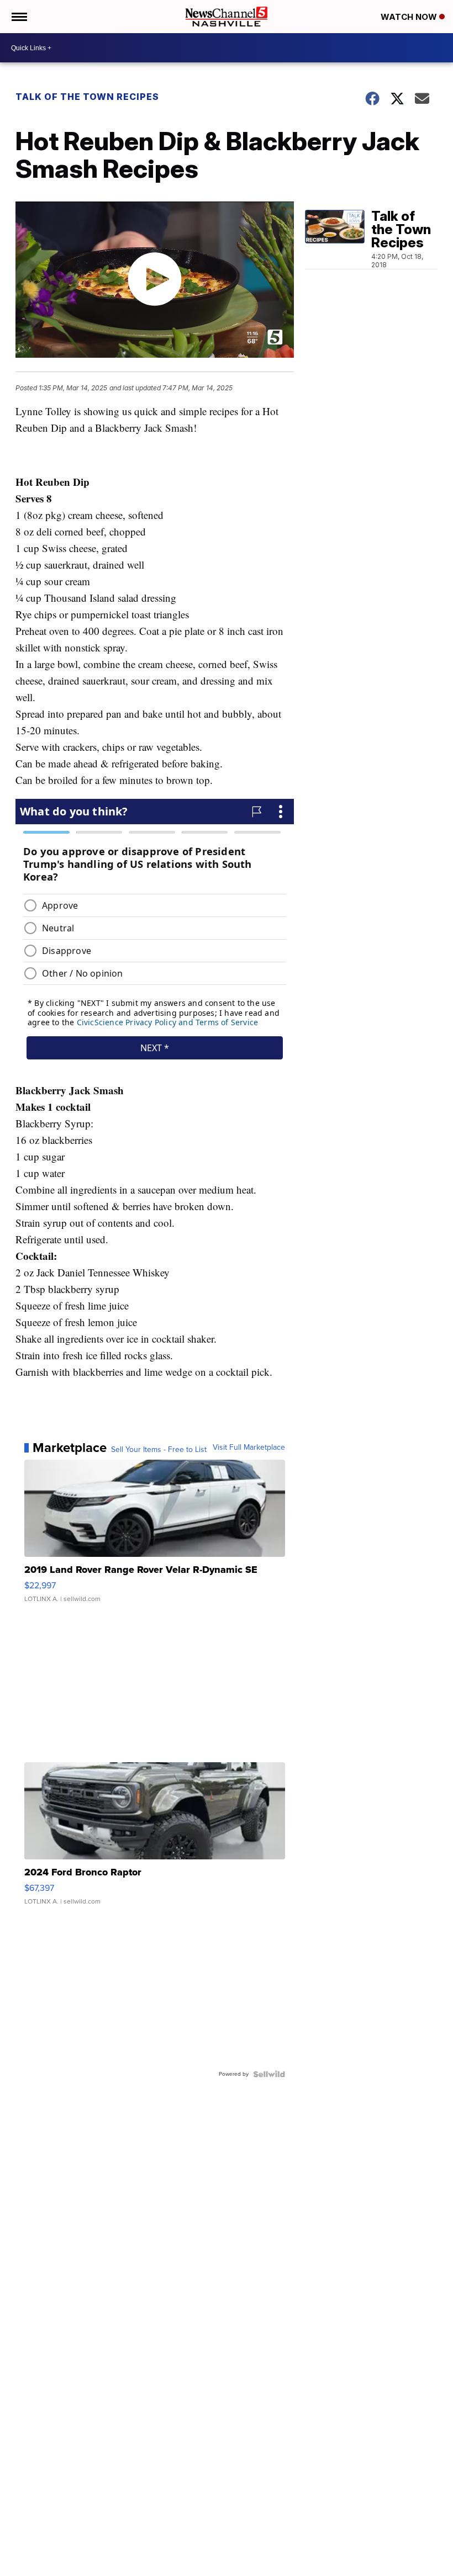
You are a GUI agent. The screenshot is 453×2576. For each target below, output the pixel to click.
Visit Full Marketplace (249, 1448)
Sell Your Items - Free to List (159, 1450)
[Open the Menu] (19, 17)
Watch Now (410, 17)
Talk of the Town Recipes (87, 97)
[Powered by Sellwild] (269, 2074)
